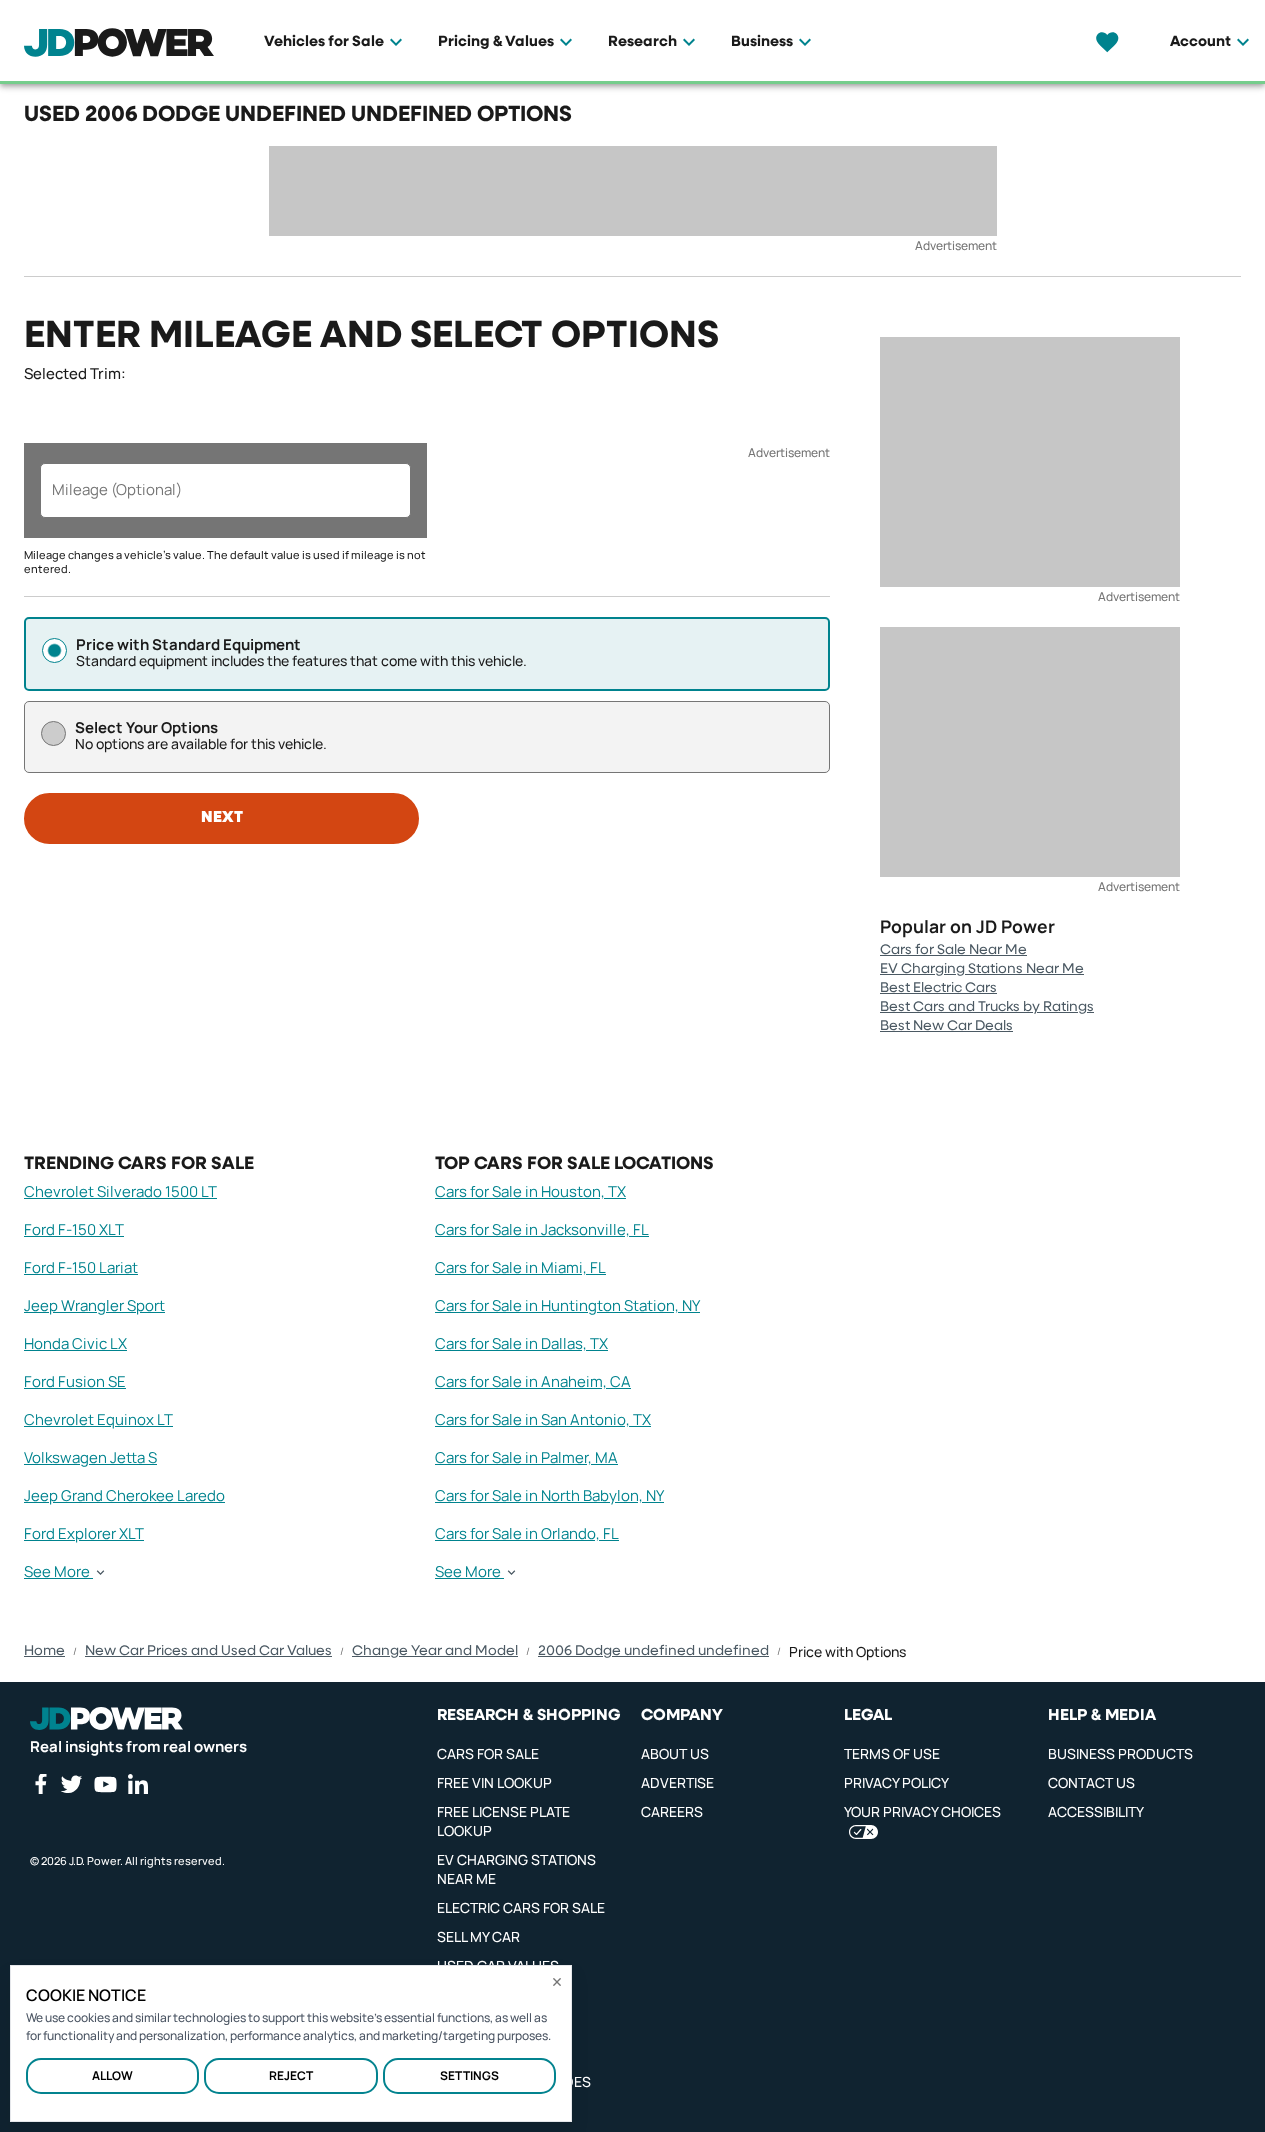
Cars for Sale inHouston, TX (530, 1191)
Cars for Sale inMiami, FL (520, 1267)
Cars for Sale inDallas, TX (521, 1343)
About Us (675, 1753)
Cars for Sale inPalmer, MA (526, 1457)
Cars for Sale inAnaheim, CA (533, 1381)
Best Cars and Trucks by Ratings (987, 1007)
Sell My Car (478, 1936)
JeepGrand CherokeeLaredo (124, 1495)
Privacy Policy (896, 1782)
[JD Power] (106, 1719)
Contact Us (1091, 1782)
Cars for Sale (488, 1753)
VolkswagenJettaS (90, 1457)
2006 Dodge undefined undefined (653, 1651)
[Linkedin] (138, 1784)
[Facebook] (40, 1784)
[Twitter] (71, 1784)
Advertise (677, 1782)
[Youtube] (105, 1784)
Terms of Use (892, 1753)
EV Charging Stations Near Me (982, 969)
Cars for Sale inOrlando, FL (527, 1533)
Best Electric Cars (938, 988)
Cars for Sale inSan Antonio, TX (543, 1419)
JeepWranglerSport (94, 1305)
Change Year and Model (435, 1651)
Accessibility (1096, 1811)
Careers (672, 1811)
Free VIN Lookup (494, 1782)
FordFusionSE (75, 1381)
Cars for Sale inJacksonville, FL (542, 1229)
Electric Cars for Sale (521, 1907)
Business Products (1120, 1753)
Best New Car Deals (946, 1026)
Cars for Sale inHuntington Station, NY (567, 1305)
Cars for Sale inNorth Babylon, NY (549, 1495)
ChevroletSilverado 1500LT (120, 1191)
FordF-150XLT (74, 1229)
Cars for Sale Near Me (953, 950)
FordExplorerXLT (84, 1533)
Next (222, 818)
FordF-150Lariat (81, 1267)
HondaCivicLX (75, 1343)
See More (57, 1572)
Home (44, 1651)
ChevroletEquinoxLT (98, 1419)
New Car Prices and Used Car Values (208, 1651)
